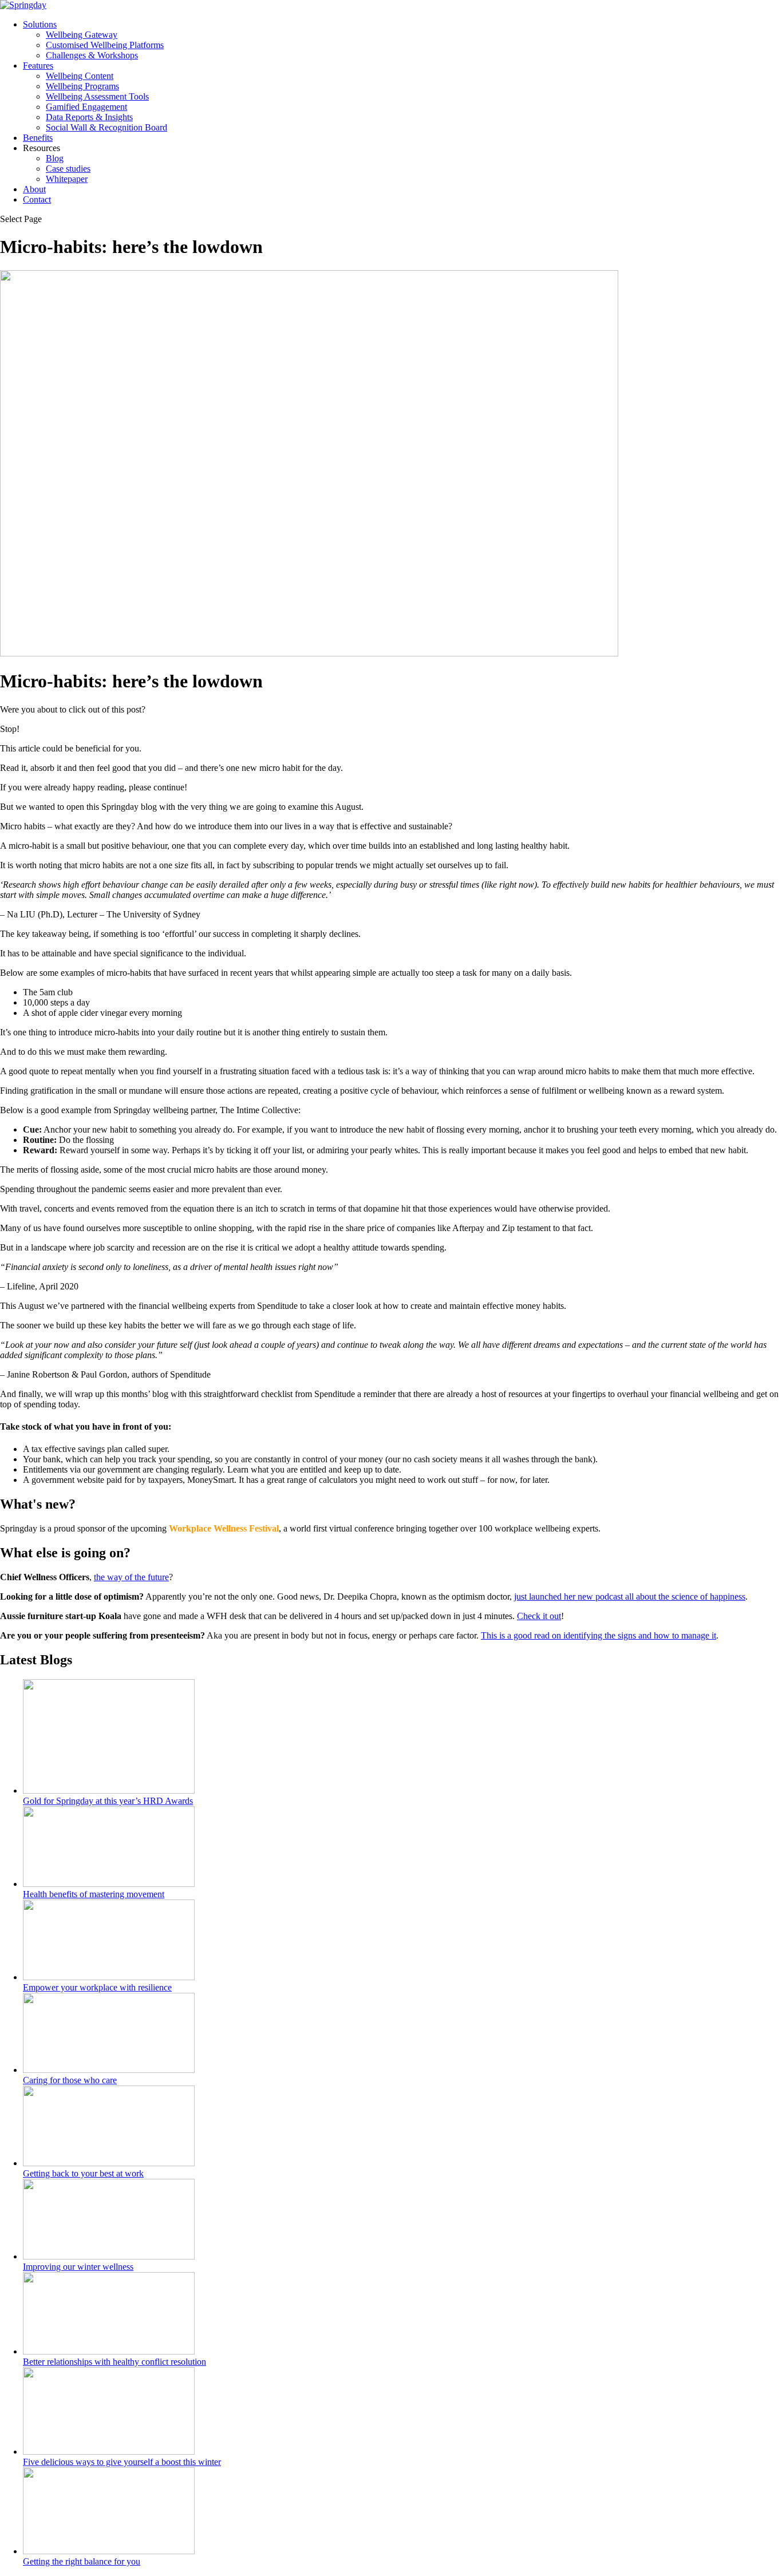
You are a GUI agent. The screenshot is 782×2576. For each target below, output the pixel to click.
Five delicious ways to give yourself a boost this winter (122, 2462)
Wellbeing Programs (82, 86)
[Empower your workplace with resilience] (109, 1977)
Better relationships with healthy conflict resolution (114, 2362)
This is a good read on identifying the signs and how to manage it (599, 1635)
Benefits (38, 138)
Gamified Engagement (86, 107)
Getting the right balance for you (82, 2561)
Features (38, 66)
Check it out (539, 1616)
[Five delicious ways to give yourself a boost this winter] (109, 2452)
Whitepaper (67, 179)
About (34, 189)
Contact (37, 199)
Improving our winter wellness (78, 2267)
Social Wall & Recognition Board (106, 127)
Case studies (68, 169)
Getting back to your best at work (83, 2173)
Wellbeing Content (80, 76)
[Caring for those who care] (109, 2070)
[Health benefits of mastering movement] (109, 1884)
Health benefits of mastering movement (94, 1894)
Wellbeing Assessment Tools (97, 96)
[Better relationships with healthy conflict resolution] (109, 2351)
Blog (55, 158)
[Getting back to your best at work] (109, 2163)
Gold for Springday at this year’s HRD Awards (108, 1801)
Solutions (40, 24)
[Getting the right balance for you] (109, 2551)
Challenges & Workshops (92, 55)
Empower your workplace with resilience (97, 1987)
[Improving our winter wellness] (109, 2256)
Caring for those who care (70, 2080)
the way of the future (131, 1577)
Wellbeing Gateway (82, 35)
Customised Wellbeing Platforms (105, 45)
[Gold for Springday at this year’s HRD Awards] (109, 1790)
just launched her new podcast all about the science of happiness (630, 1596)
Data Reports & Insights (89, 117)
